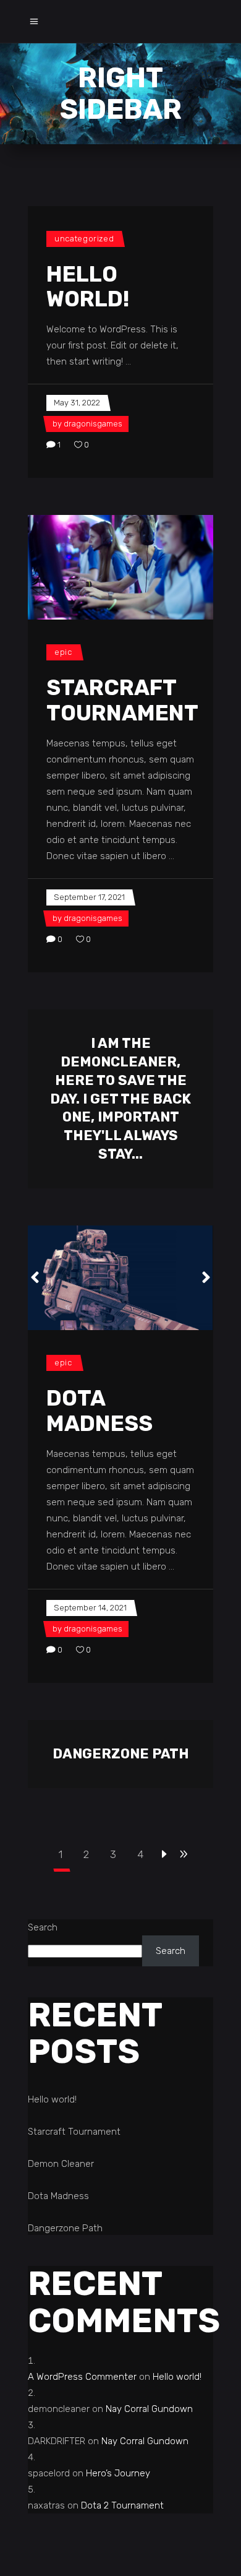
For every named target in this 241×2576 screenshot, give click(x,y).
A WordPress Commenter (82, 2377)
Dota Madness (99, 1411)
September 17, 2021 (89, 897)
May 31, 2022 (77, 403)
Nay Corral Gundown (149, 2409)
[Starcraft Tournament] (120, 567)
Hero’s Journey (118, 2473)
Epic (63, 652)
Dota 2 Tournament (122, 2505)
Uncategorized (84, 239)
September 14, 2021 (90, 1608)
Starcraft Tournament (122, 700)
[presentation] (35, 1277)
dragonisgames (93, 424)
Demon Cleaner (61, 2164)
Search (43, 1927)
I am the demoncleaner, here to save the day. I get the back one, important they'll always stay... (120, 1099)
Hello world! (88, 287)
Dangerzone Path (121, 1754)
